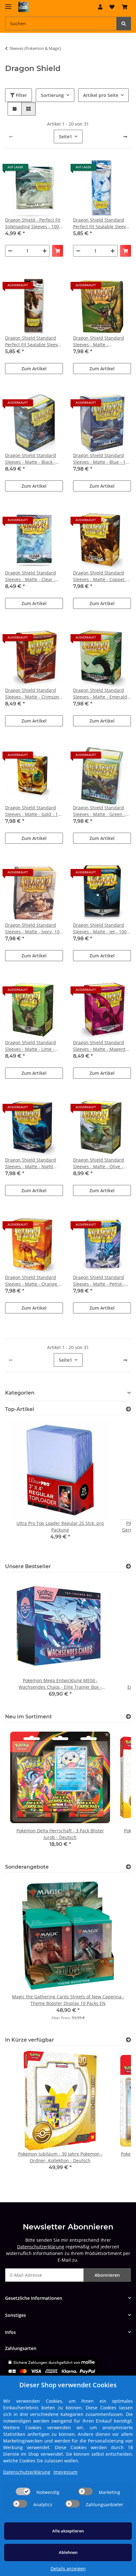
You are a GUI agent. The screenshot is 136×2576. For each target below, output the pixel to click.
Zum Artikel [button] (34, 369)
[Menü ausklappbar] (8, 4)
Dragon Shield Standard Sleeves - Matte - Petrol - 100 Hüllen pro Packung (99, 1281)
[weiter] (125, 137)
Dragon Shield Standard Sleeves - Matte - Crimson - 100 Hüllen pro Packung (34, 694)
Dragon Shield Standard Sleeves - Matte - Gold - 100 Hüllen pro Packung (34, 811)
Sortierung (52, 95)
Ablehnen (68, 2552)
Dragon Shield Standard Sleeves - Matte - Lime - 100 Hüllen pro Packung (31, 1046)
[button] (100, 7)
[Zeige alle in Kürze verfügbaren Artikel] (128, 2040)
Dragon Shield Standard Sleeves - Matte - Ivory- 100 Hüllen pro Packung (34, 928)
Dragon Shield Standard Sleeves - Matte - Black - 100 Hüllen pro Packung (31, 459)
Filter (21, 95)
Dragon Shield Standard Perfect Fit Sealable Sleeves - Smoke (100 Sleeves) (34, 341)
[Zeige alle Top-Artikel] (128, 1409)
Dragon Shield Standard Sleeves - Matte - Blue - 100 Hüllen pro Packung (102, 459)
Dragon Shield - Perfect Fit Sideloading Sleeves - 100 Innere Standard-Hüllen (33, 223)
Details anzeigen (68, 2569)
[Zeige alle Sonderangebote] (128, 1867)
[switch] (23, 2491)
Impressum (65, 2472)
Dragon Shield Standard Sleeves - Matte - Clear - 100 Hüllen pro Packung (31, 576)
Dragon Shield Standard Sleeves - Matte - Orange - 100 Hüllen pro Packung (33, 1281)
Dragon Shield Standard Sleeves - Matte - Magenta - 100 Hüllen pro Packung (102, 1046)
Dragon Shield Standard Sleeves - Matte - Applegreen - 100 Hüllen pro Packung (99, 341)
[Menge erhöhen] (45, 251)
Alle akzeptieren (68, 2531)
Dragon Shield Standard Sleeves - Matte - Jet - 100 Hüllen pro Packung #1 (100, 928)
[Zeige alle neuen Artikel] (128, 1717)
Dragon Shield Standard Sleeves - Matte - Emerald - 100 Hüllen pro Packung (102, 694)
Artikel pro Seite (101, 95)
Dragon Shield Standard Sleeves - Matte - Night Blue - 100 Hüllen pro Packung (31, 1163)
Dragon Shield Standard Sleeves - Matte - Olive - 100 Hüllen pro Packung (99, 1163)
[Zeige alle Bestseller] (128, 1566)
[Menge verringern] (10, 251)
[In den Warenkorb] (58, 251)
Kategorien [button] (20, 1393)
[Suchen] (124, 24)
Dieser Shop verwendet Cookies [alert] (68, 2385)
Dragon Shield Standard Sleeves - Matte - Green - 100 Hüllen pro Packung (99, 811)
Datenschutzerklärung (41, 2247)
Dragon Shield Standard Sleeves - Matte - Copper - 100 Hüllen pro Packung (100, 576)
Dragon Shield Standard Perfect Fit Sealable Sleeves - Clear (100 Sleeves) (102, 223)
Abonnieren (107, 2275)
